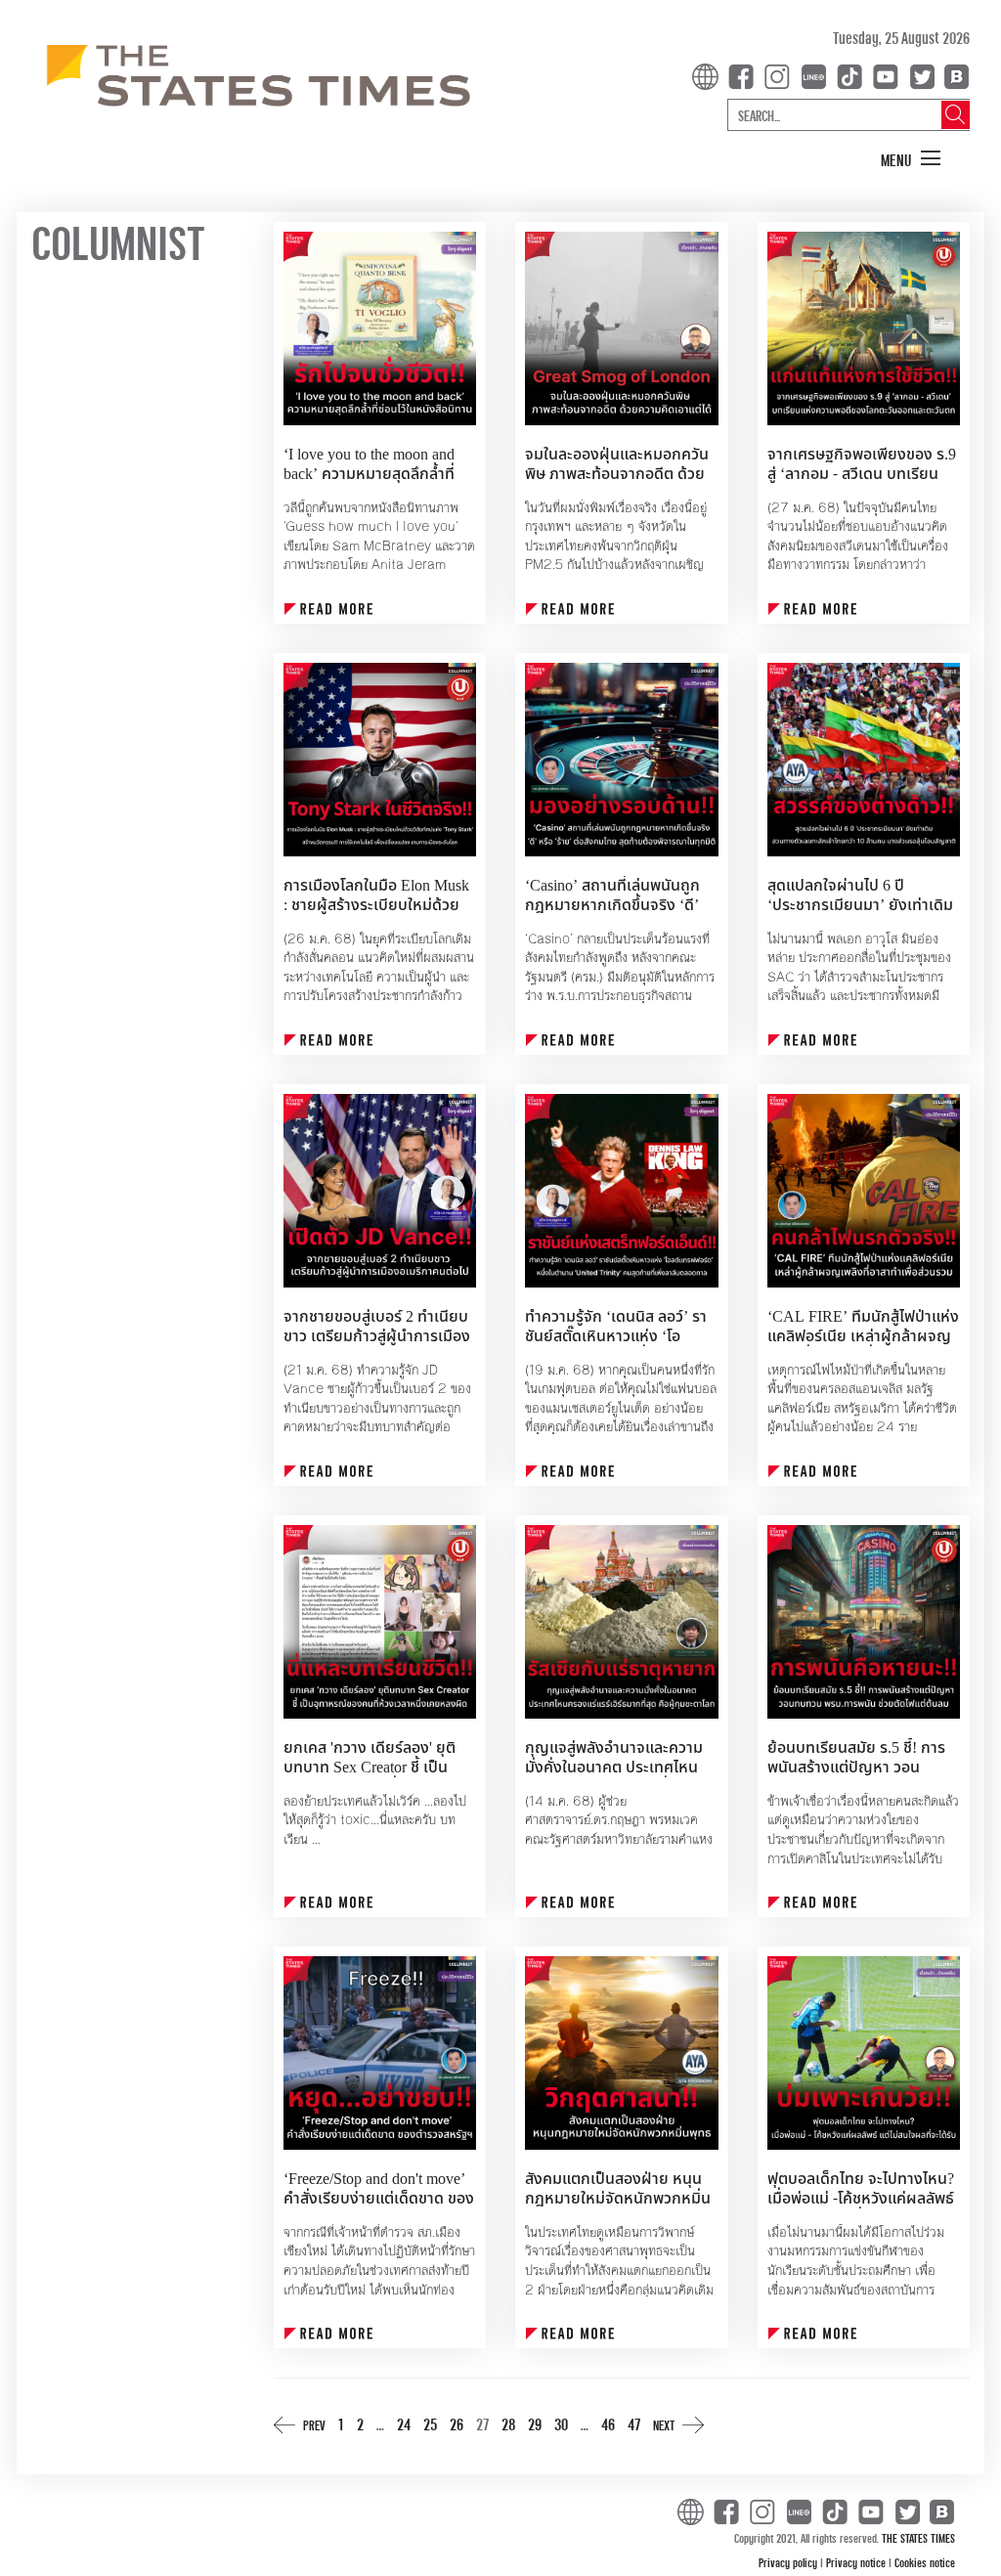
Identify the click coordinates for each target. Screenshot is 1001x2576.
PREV (314, 2425)
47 (634, 2424)
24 (404, 2424)
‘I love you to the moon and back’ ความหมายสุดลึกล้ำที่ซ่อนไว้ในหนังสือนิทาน (369, 474)
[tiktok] (853, 75)
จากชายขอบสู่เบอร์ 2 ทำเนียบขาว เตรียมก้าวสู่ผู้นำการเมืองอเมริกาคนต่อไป (377, 1336)
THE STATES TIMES (918, 2538)
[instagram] (781, 75)
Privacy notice (857, 2562)
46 (608, 2424)
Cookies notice (925, 2562)
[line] (817, 75)
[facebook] (745, 75)
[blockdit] (954, 75)
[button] (911, 159)
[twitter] (922, 75)
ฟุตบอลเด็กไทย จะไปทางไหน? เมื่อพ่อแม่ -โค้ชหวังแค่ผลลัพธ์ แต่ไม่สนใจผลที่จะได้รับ (861, 2199)
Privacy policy (789, 2562)
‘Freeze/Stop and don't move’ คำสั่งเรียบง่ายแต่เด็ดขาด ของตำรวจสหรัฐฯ (379, 2199)
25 (430, 2424)
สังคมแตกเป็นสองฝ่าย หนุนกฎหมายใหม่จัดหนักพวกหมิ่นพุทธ (618, 2199)
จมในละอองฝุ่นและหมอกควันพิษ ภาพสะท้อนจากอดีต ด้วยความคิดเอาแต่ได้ (617, 474)
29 (535, 2424)
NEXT (664, 2425)
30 (561, 2424)
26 (457, 2424)
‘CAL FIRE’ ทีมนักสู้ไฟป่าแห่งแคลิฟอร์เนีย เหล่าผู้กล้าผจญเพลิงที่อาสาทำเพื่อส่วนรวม (863, 1336)
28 (508, 2424)
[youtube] (890, 75)
